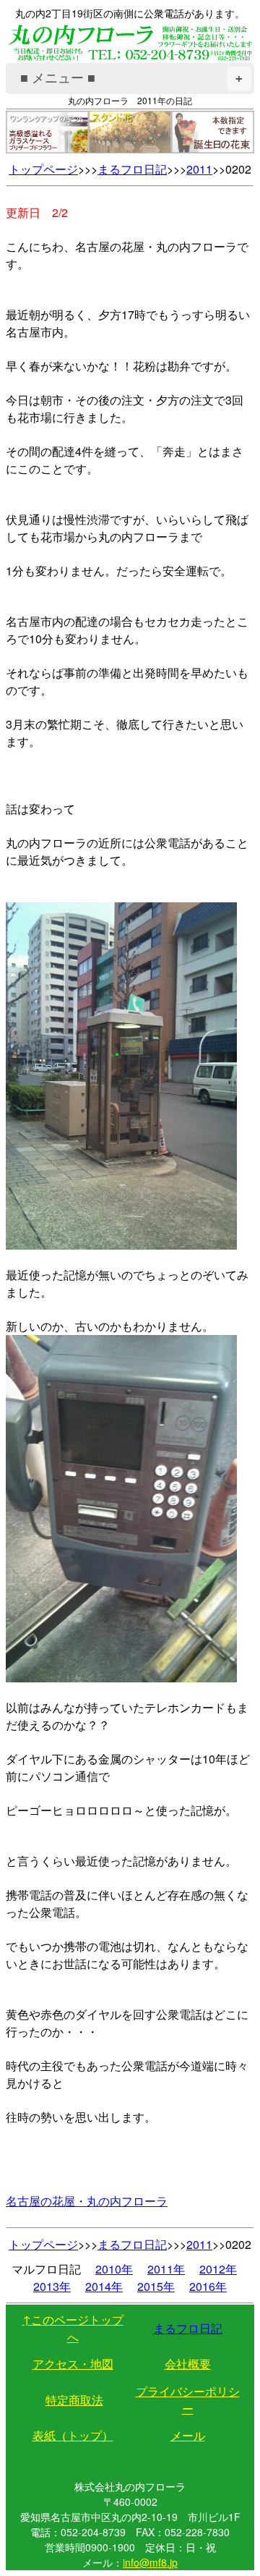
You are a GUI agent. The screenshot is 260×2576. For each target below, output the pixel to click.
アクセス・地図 (73, 2364)
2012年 (218, 2269)
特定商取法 (74, 2400)
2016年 (208, 2286)
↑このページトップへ (73, 2328)
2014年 (104, 2286)
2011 (199, 169)
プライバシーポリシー (188, 2400)
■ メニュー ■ (131, 78)
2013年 (52, 2286)
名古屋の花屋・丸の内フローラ (87, 2201)
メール (188, 2435)
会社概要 (188, 2364)
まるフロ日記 (132, 169)
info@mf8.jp (150, 2562)
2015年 (156, 2286)
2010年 (114, 2269)
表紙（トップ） (73, 2435)
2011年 (166, 2269)
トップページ (43, 169)
